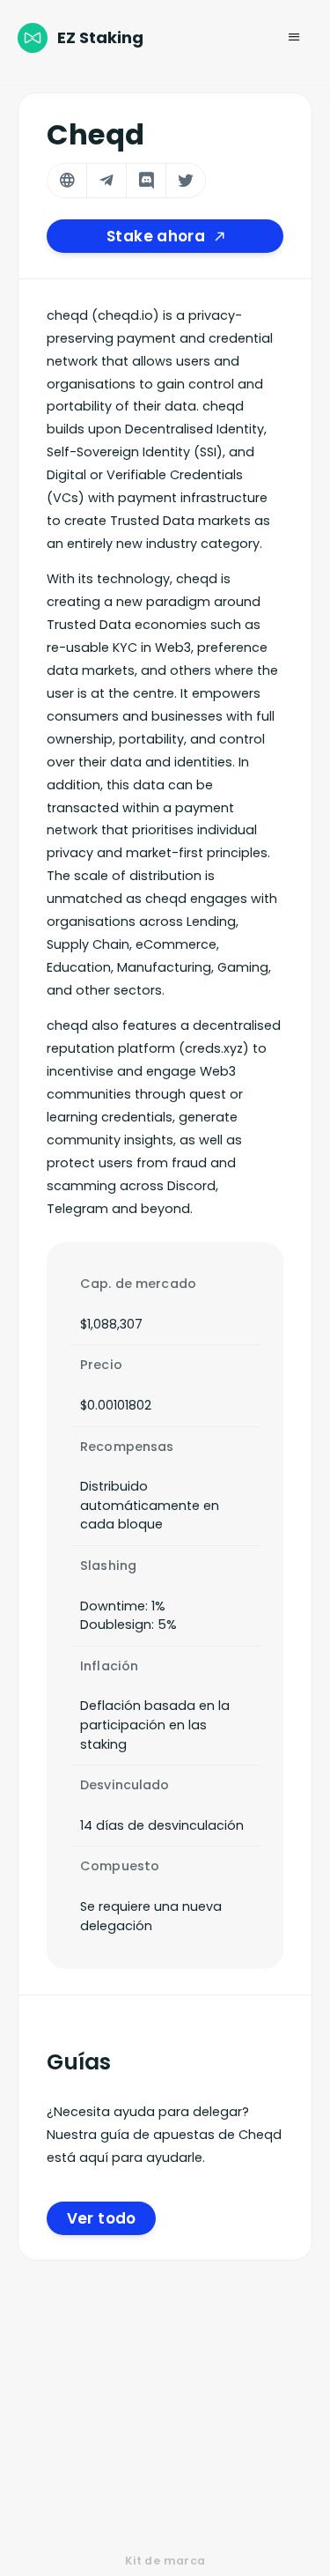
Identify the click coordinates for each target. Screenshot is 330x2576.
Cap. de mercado (138, 1284)
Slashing (108, 1566)
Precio (101, 1365)
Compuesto (120, 1866)
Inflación (109, 1666)
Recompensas (127, 1447)
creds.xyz (214, 1048)
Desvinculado (125, 1785)
